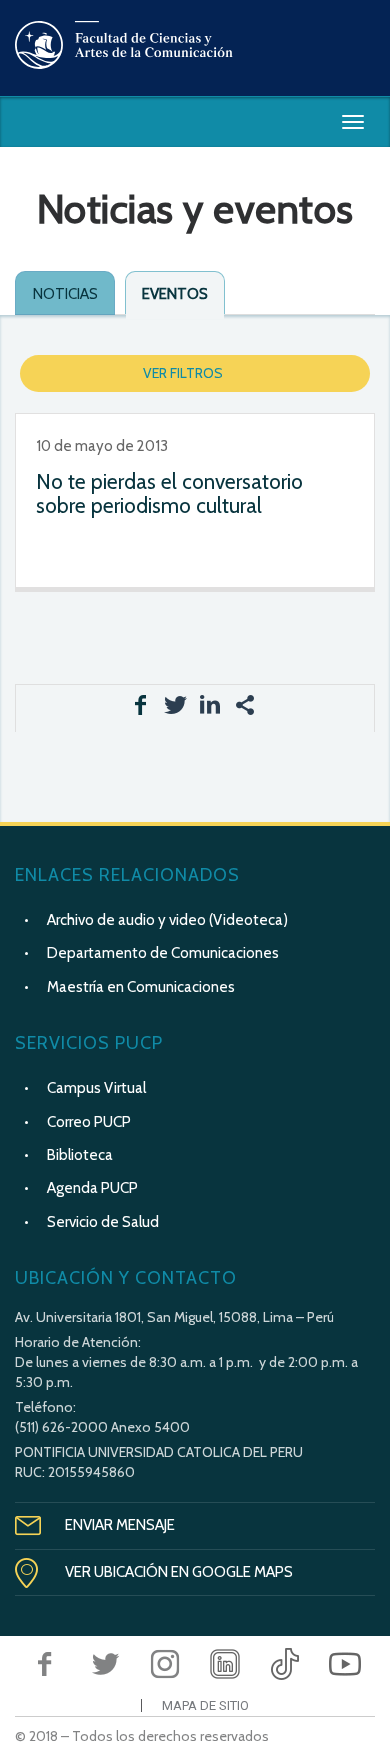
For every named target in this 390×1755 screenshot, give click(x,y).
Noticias (65, 294)
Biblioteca (80, 1155)
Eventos (175, 294)
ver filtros (183, 373)
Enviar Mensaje (120, 1525)
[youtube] (345, 1664)
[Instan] (165, 1664)
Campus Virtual (96, 1088)
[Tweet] (105, 1664)
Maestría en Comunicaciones (141, 987)
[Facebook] (45, 1664)
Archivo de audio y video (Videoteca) (167, 920)
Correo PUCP (89, 1122)
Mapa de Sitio (205, 1705)
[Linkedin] (225, 1664)
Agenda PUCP (92, 1188)
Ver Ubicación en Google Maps (179, 1572)
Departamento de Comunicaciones (163, 953)
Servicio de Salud (103, 1222)
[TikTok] (285, 1664)
